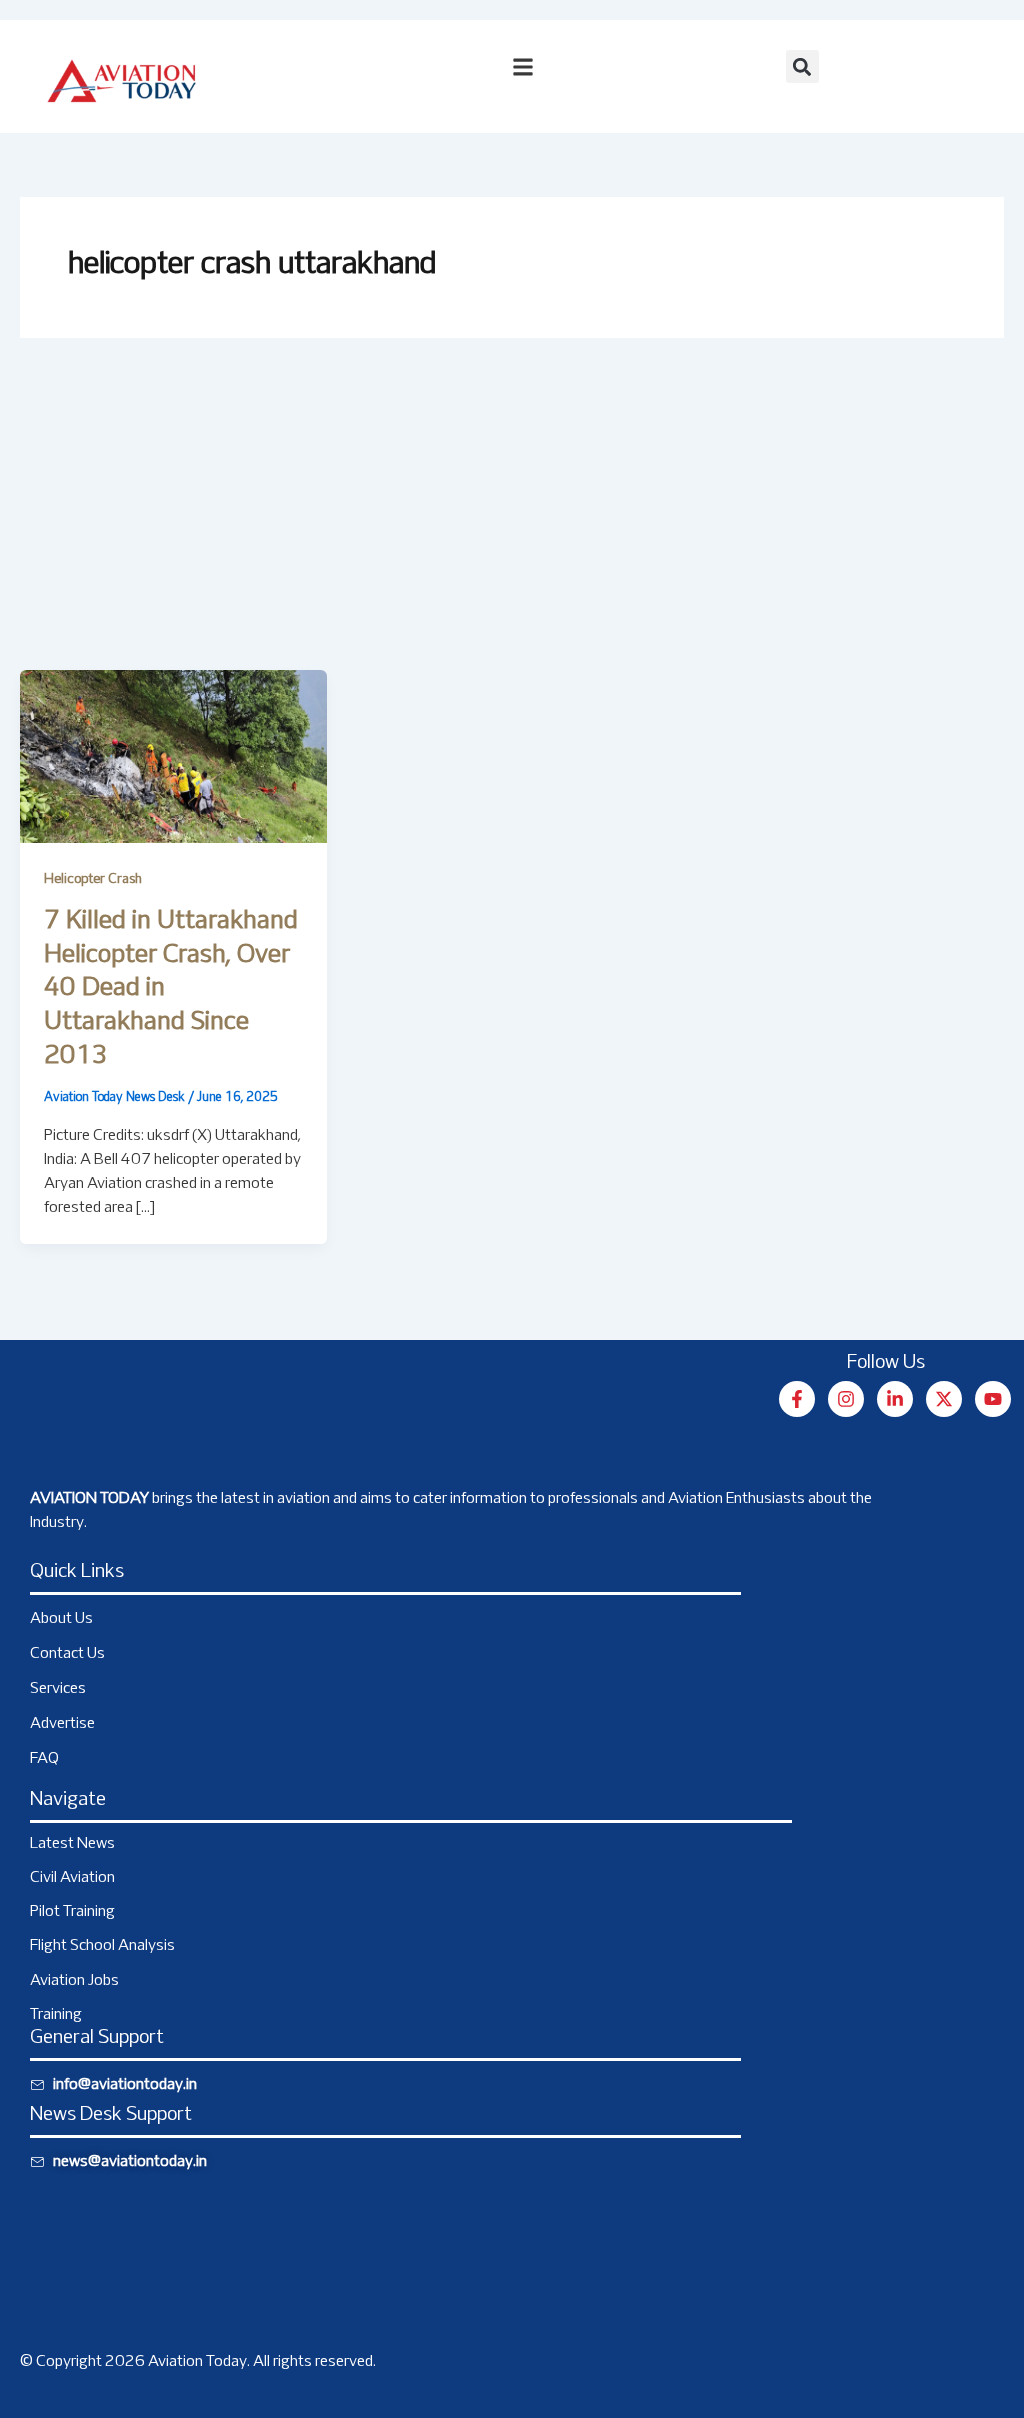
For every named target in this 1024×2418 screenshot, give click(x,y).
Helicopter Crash (93, 879)
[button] (802, 66)
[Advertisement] (512, 520)
